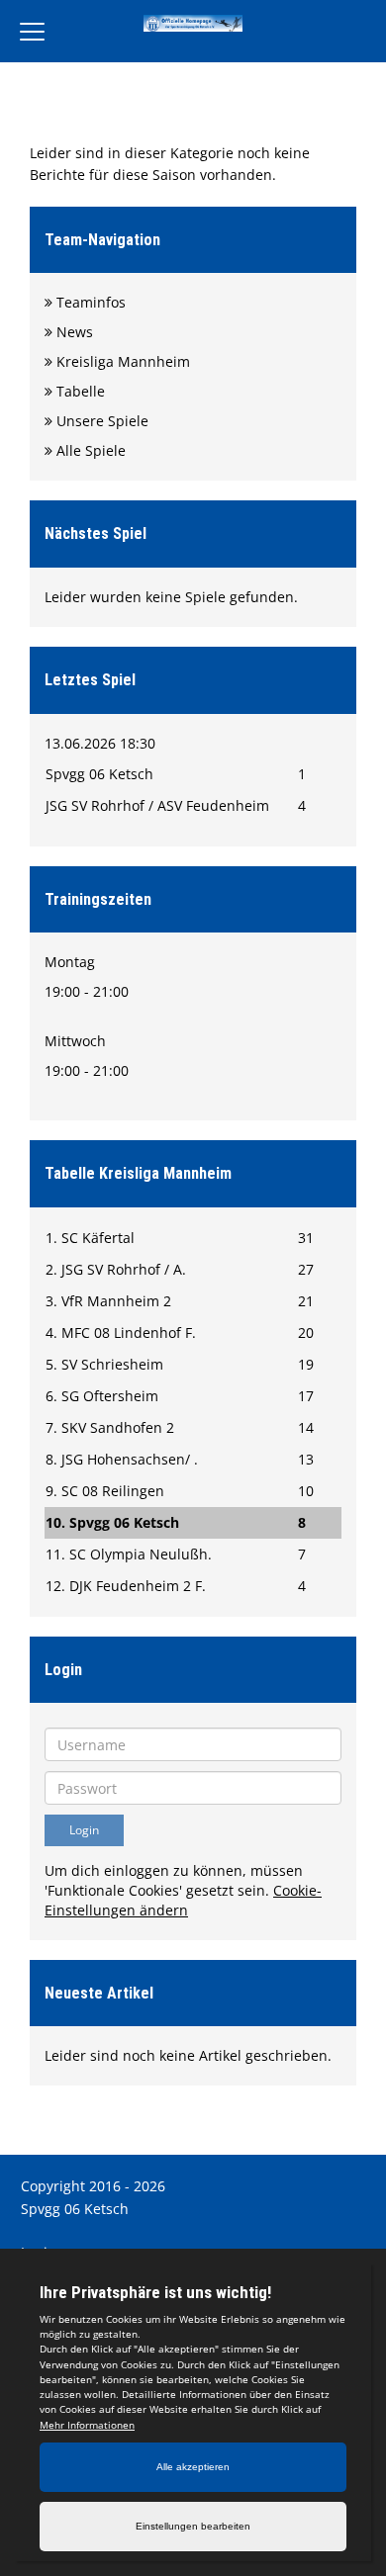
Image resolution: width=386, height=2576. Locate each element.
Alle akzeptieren (193, 2467)
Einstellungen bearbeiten (193, 2526)
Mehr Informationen (87, 2425)
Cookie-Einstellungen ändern (183, 1900)
